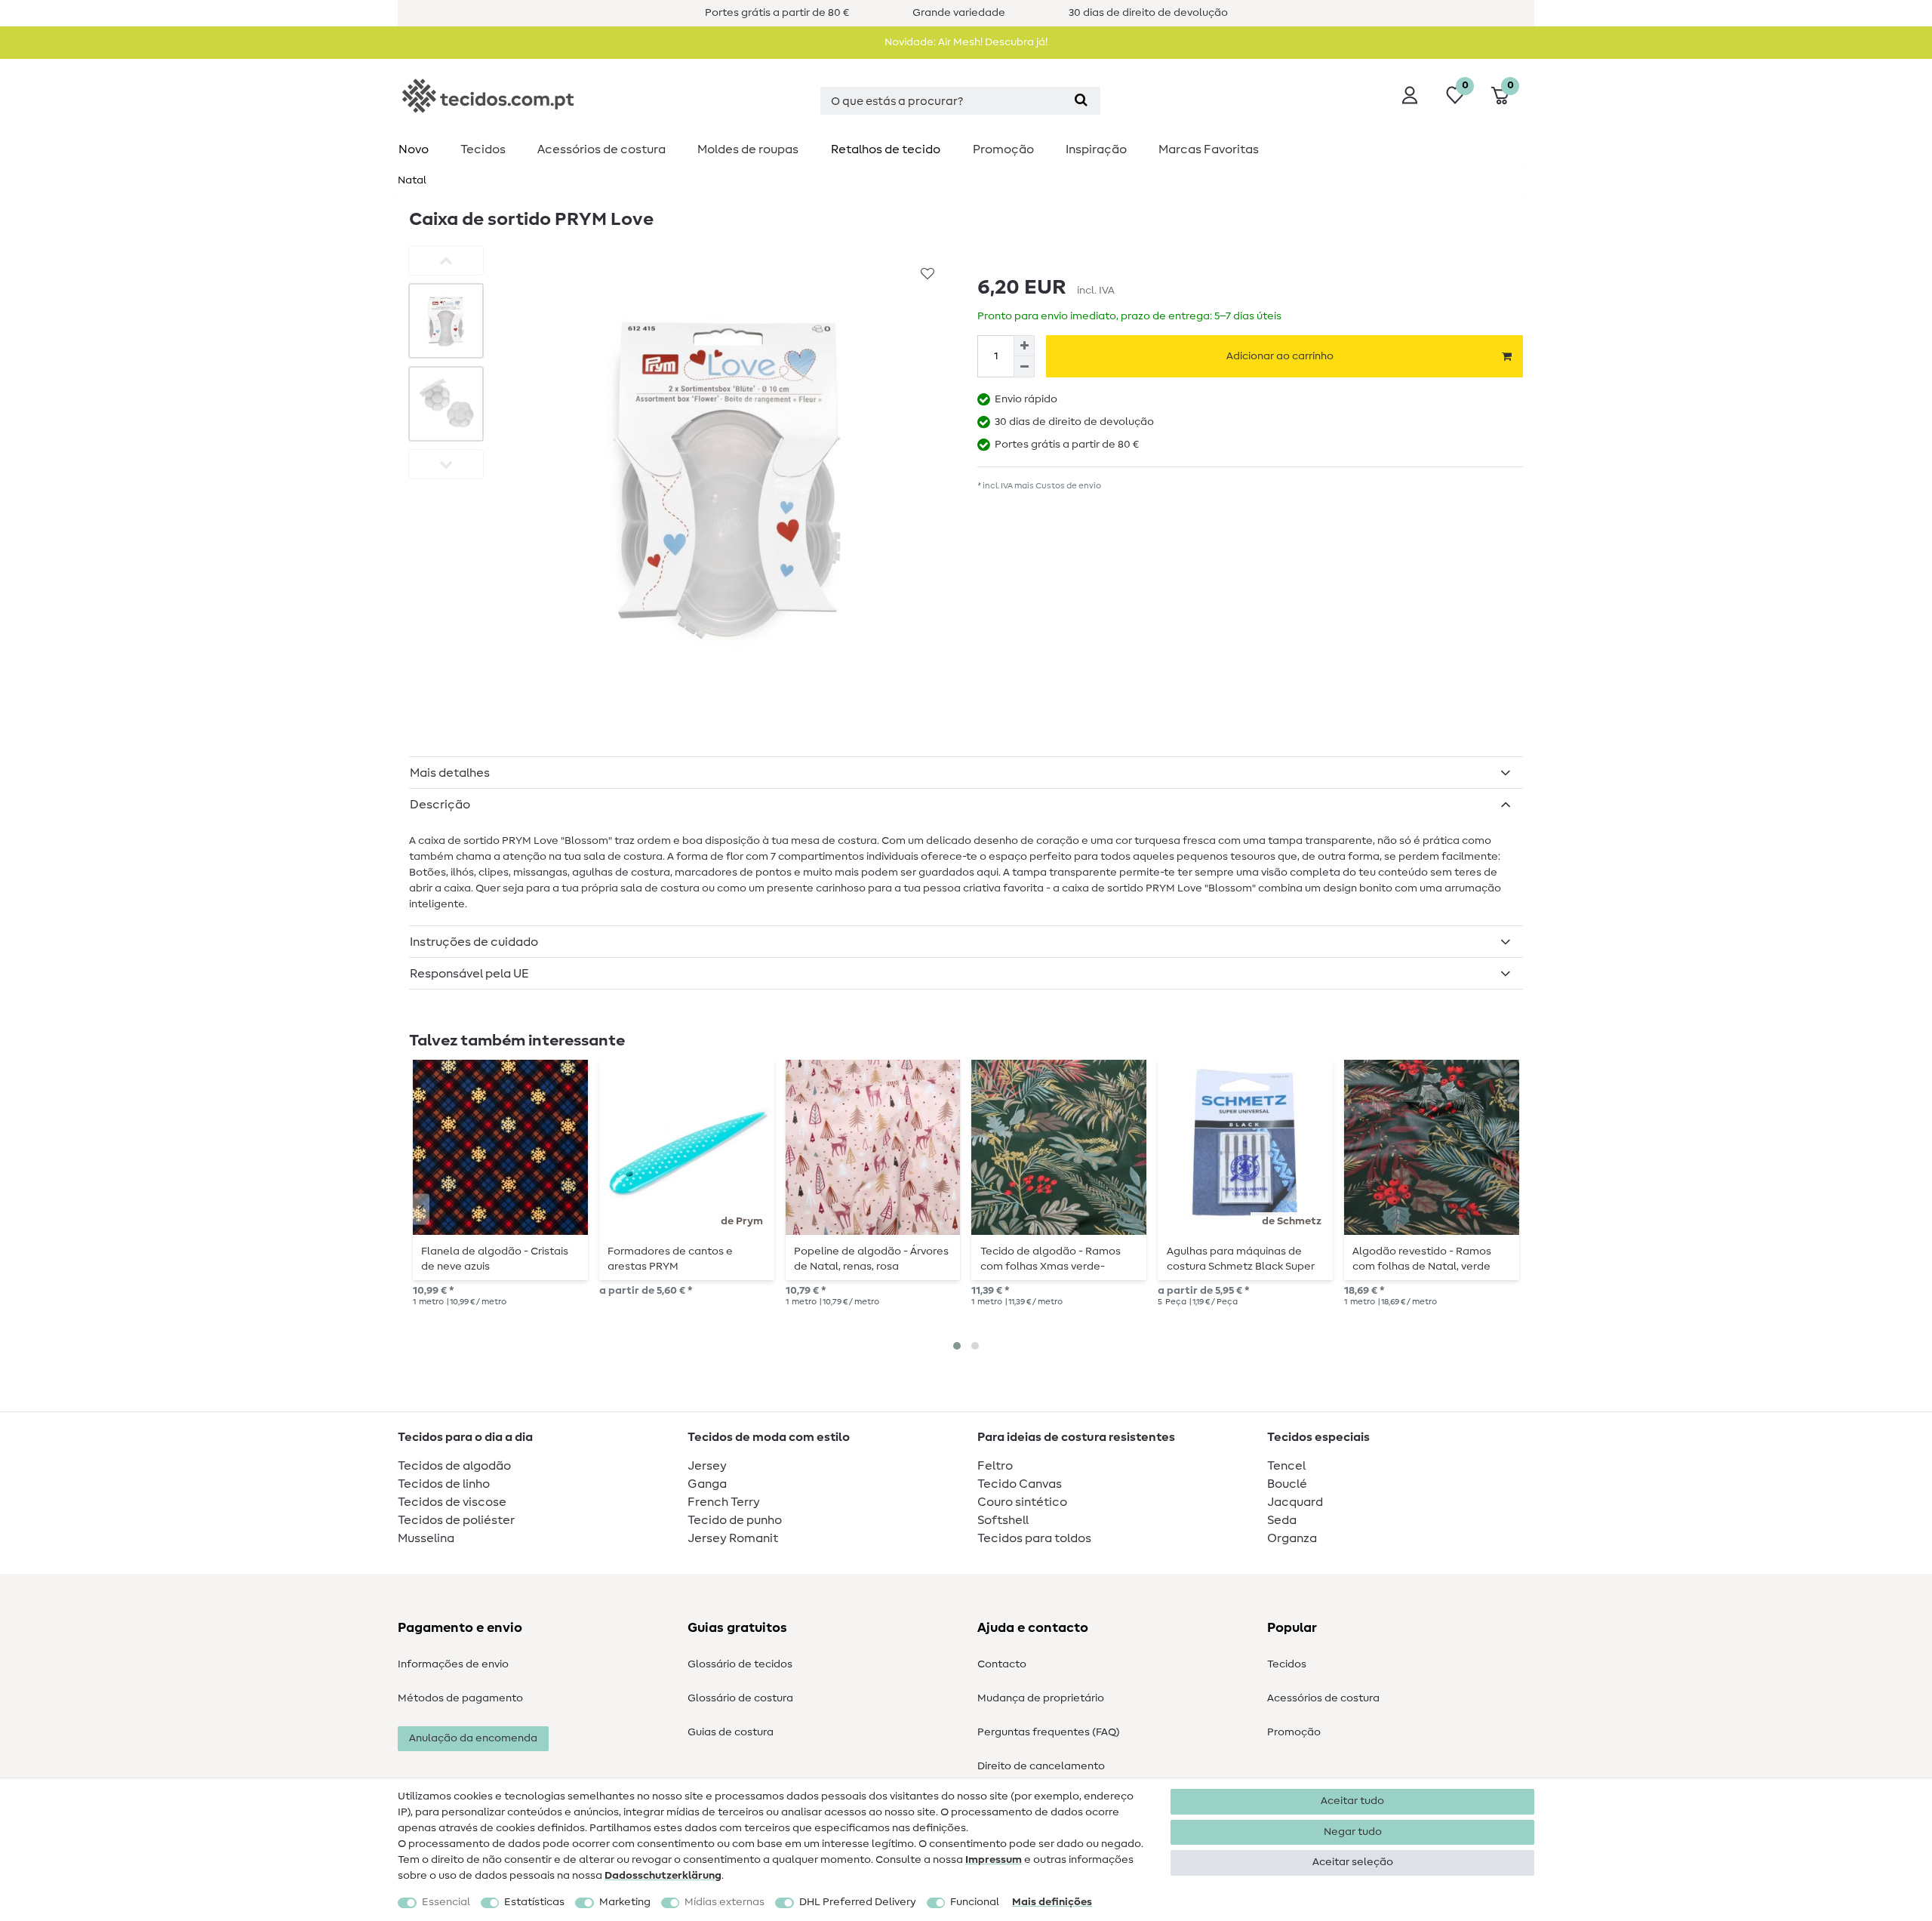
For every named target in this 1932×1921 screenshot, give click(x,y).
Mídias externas (724, 1902)
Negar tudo (1353, 1832)
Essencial (446, 1902)
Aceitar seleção (1353, 1862)
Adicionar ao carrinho (1280, 356)
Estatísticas (534, 1902)
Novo (414, 149)
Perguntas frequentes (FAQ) (1049, 1732)
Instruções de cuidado (474, 942)
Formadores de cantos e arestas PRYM (670, 1259)
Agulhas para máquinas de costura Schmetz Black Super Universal (1241, 1259)
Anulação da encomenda (473, 1738)
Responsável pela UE (469, 974)
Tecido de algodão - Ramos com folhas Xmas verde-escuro (1051, 1259)
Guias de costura (731, 1732)
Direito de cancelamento (1041, 1766)
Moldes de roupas (748, 149)
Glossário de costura (740, 1698)
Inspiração (1096, 149)
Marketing (625, 1902)
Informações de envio (453, 1664)
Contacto (1002, 1664)
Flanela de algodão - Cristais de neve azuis (495, 1259)
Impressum (994, 1860)
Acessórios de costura (1323, 1698)
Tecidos (483, 149)
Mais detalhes (450, 773)
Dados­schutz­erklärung (663, 1876)
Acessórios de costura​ (601, 149)
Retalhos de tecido (886, 149)
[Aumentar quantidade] (1024, 346)
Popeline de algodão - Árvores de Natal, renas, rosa (871, 1259)
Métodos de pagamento (460, 1698)
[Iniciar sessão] (1410, 95)
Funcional (975, 1902)
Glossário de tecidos (740, 1664)
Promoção (1003, 149)
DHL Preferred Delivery (858, 1902)
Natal (412, 180)
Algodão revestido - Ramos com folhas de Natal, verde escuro (1422, 1259)
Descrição (440, 805)
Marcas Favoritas (1209, 149)
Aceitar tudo (1352, 1801)
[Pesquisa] (1081, 101)
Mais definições (1052, 1902)
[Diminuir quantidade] (1024, 367)
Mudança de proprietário (1041, 1698)
